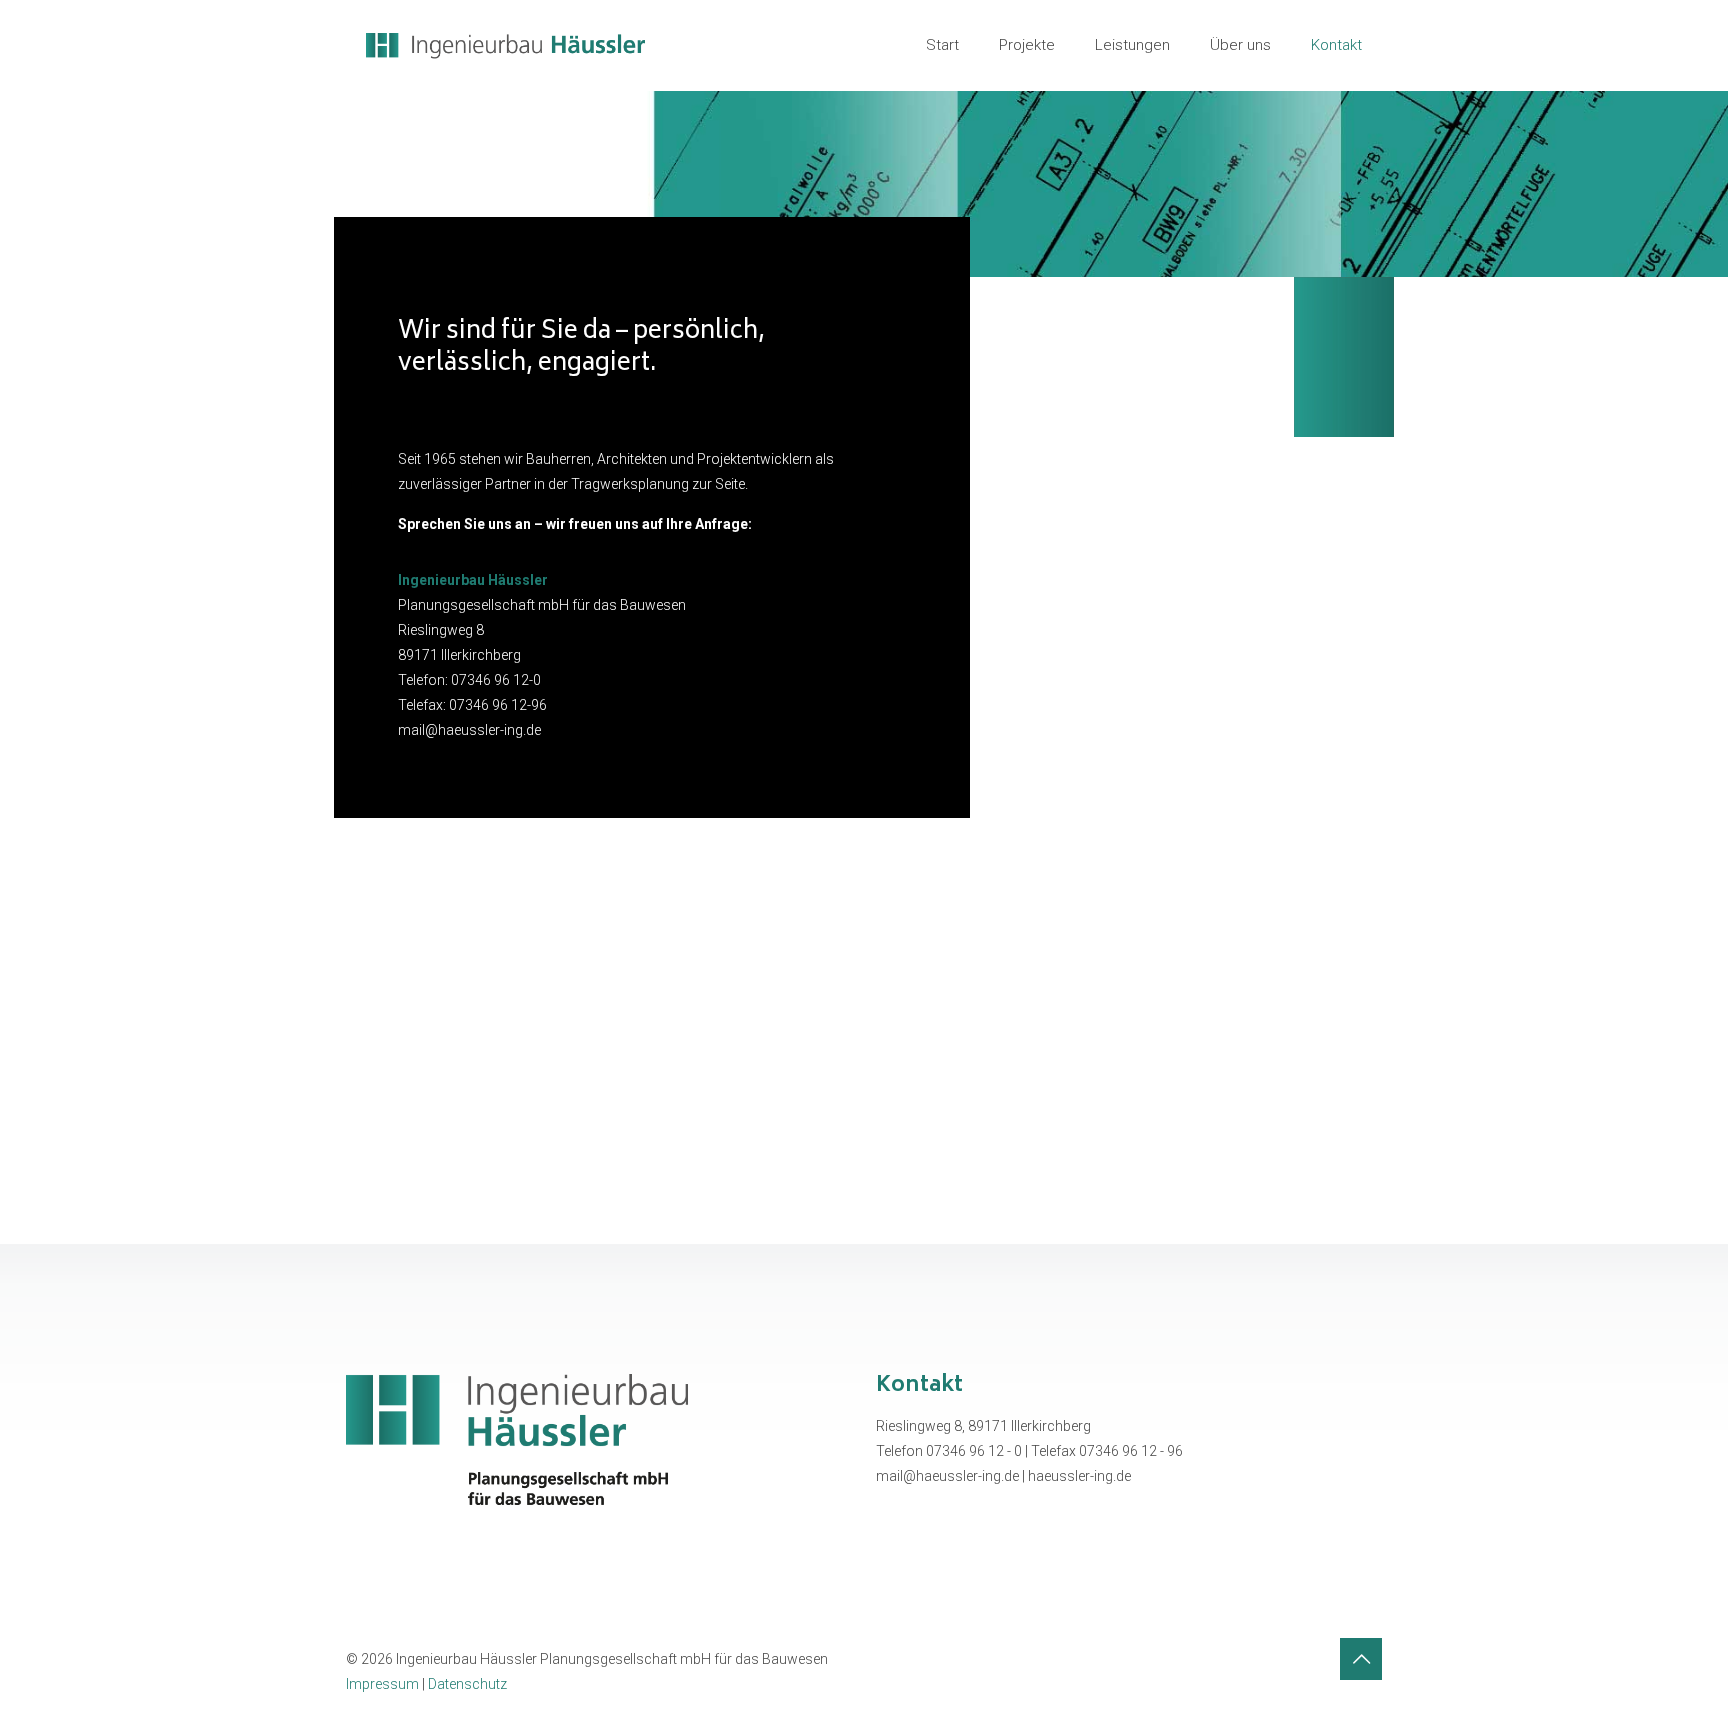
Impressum (382, 1684)
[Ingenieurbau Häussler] (505, 45)
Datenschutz (467, 1684)
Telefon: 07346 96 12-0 (469, 680)
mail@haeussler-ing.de (469, 730)
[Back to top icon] (1361, 1659)
